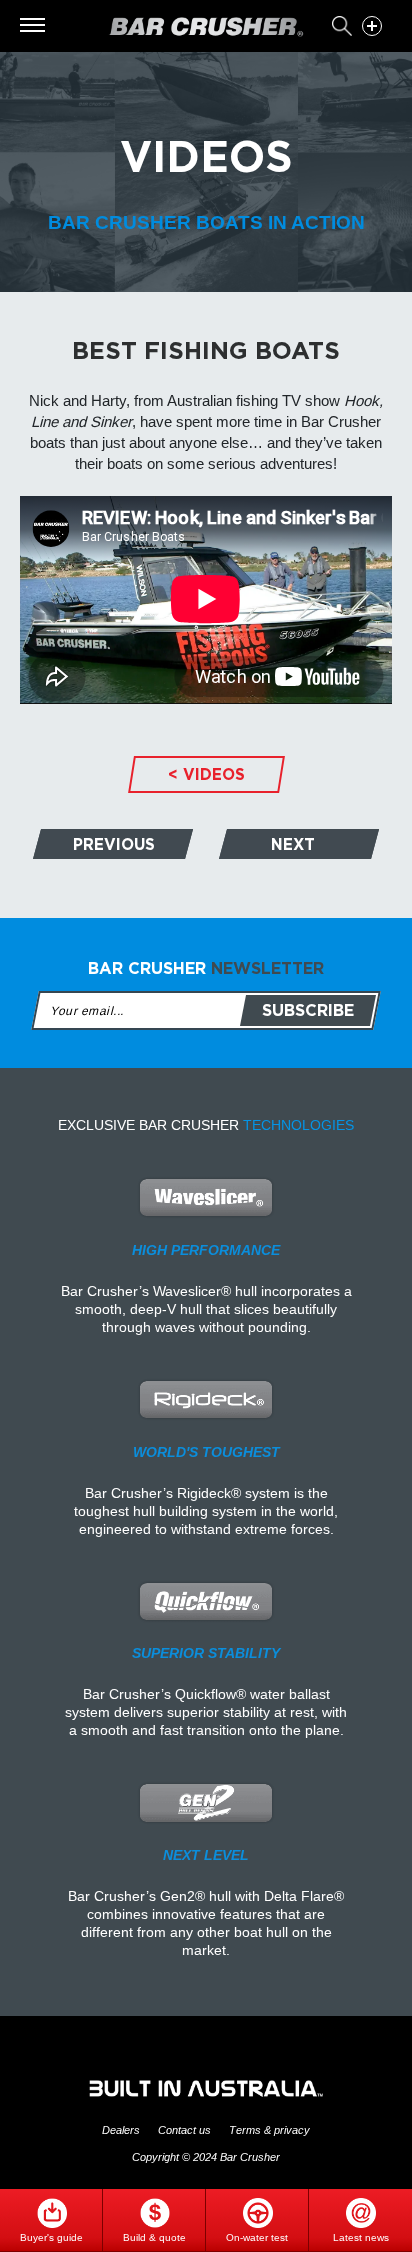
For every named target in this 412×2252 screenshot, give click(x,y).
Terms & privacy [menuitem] (269, 2130)
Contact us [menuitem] (184, 2130)
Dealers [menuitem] (121, 2130)
